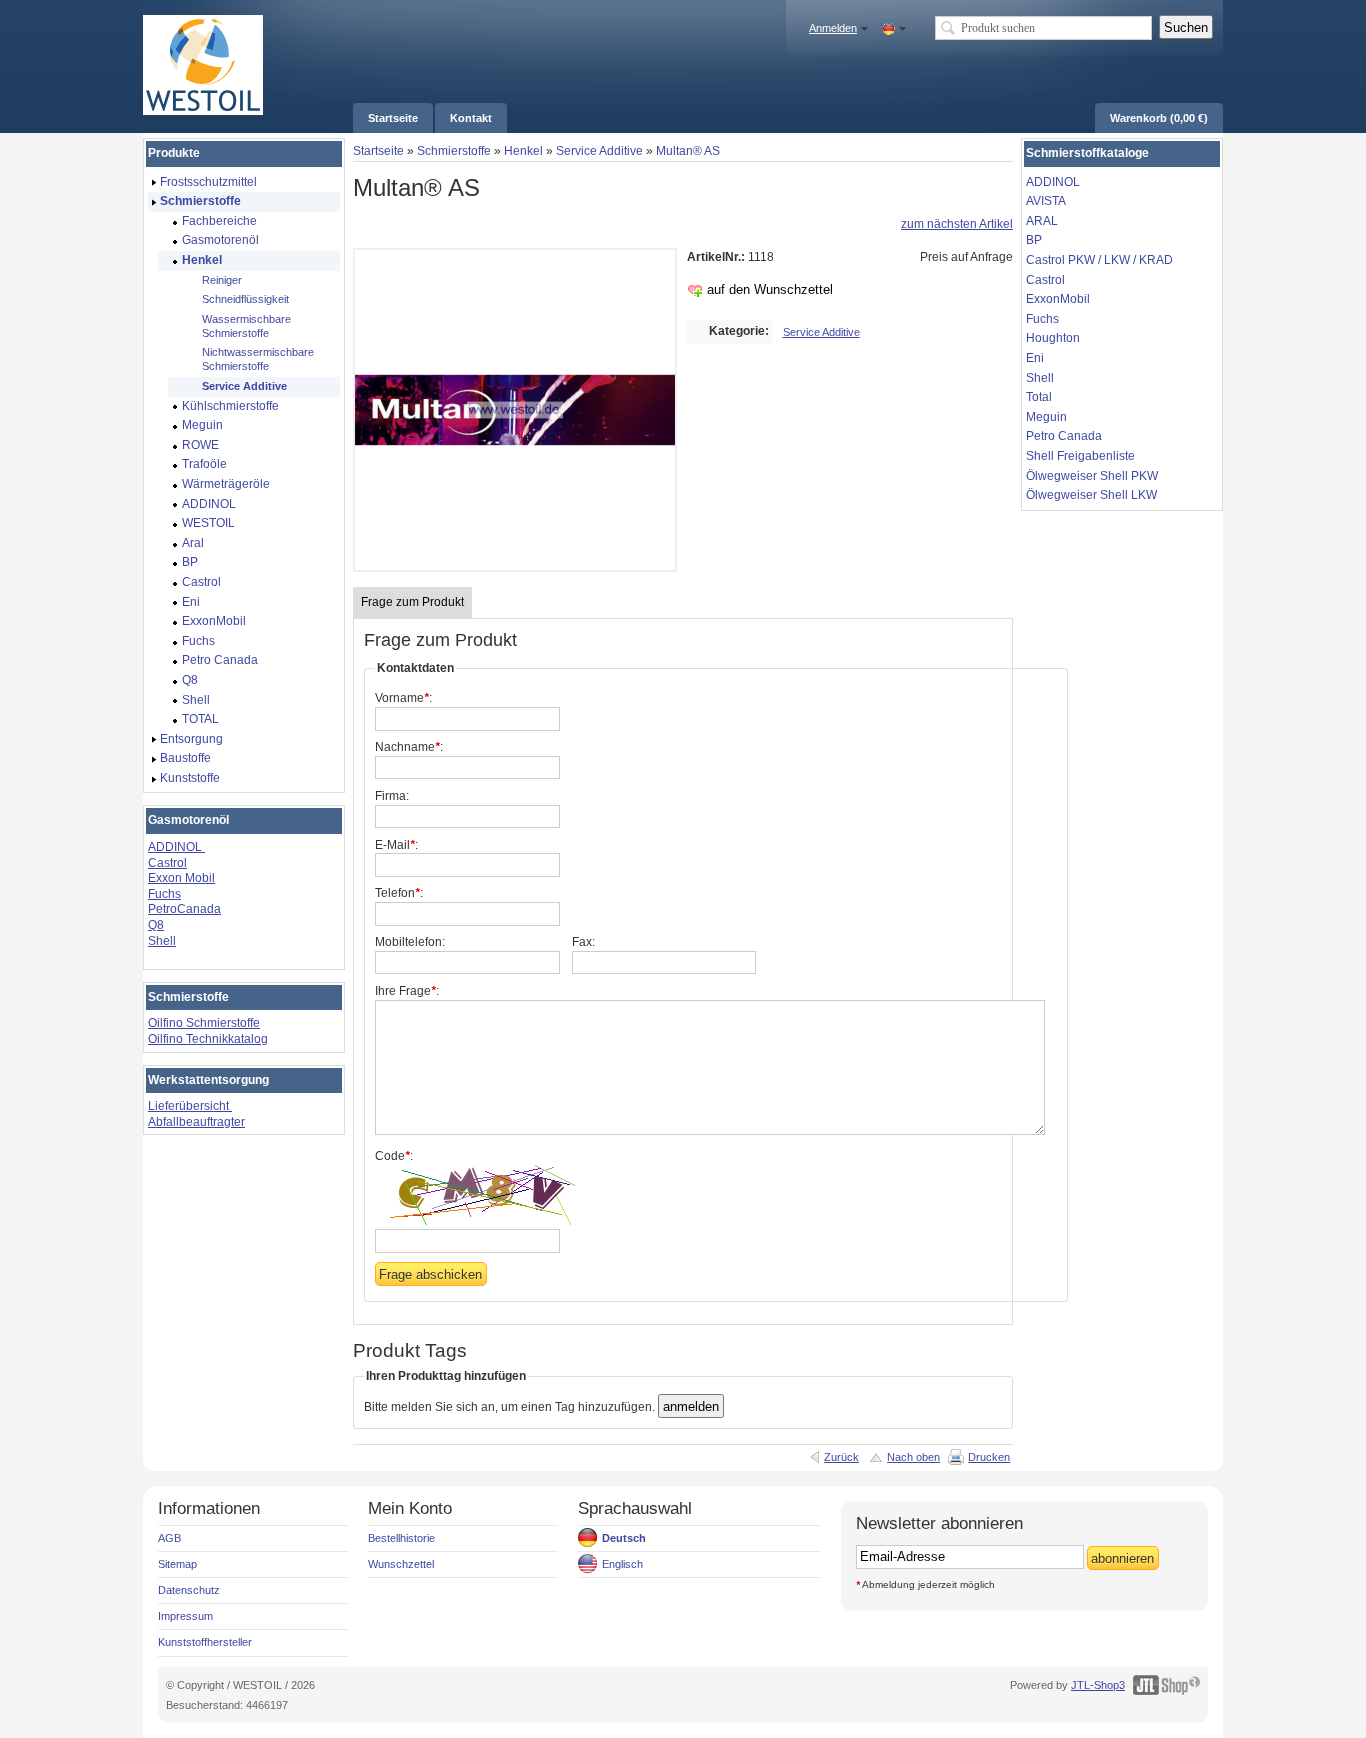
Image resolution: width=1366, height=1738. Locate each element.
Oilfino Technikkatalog (208, 1039)
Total (1039, 397)
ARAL (1042, 221)
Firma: (392, 796)
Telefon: (399, 893)
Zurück (841, 1457)
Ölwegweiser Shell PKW (1092, 476)
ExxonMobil (1058, 299)
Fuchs (164, 894)
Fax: (583, 942)
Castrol (167, 863)
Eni (1035, 358)
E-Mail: (396, 845)
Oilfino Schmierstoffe (204, 1023)
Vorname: (403, 698)
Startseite (378, 150)
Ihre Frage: (407, 991)
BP (1034, 240)
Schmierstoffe (454, 150)
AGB (169, 1538)
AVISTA (1046, 201)
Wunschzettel (401, 1564)
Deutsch (624, 1538)
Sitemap (177, 1564)
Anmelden (833, 28)
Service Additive (599, 150)
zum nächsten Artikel (957, 224)
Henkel (523, 150)
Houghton (1053, 338)
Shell (162, 941)
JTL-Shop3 (1098, 1685)
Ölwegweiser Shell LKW (1091, 495)
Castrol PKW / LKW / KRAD (1099, 260)
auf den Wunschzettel (770, 289)
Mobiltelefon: (410, 942)
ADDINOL (176, 847)
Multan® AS (688, 150)
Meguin (1046, 417)
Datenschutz (189, 1590)
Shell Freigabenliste (1080, 456)
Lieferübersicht (190, 1106)
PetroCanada (184, 909)
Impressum (185, 1616)
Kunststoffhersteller (205, 1642)
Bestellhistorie (401, 1538)
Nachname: (409, 747)
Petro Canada (1064, 436)
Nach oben (913, 1457)
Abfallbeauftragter (196, 1122)
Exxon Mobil (181, 878)
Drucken (989, 1457)
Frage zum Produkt (412, 602)
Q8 (156, 925)
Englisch (622, 1564)
